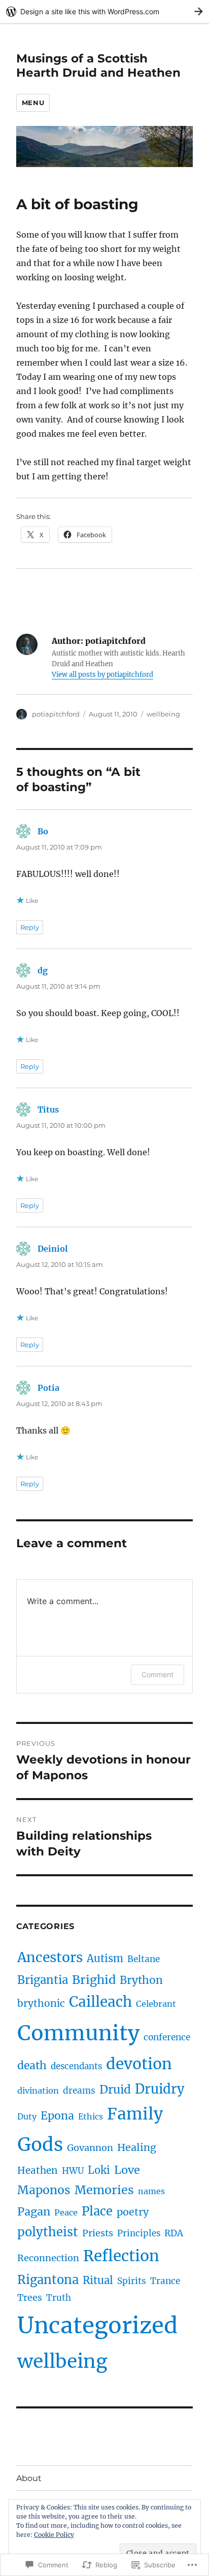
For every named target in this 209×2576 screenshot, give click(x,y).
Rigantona (48, 2280)
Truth (59, 2298)
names (151, 2191)
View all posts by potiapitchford (102, 675)
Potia (48, 1388)
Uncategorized (97, 2325)
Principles (139, 2233)
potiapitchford (56, 714)
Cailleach (100, 2002)
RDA (174, 2233)
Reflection (121, 2256)
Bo (43, 831)
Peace (66, 2212)
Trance (165, 2281)
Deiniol (53, 1249)
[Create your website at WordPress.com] (104, 11)
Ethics (91, 2116)
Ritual (98, 2280)
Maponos (44, 2190)
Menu (33, 103)
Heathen (38, 2170)
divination (38, 2091)
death (32, 2065)
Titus (48, 1110)
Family (135, 2114)
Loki (99, 2170)
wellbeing (163, 714)
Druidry (160, 2089)
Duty (27, 2116)
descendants (76, 2066)
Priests (98, 2233)
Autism (105, 1958)
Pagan (34, 2212)
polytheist (48, 2232)
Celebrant (156, 2004)
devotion (139, 2064)
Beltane (144, 1959)
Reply (30, 927)
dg (43, 970)
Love (127, 2170)
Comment (158, 1674)
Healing (137, 2147)
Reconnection (48, 2258)
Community (78, 2033)
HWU (73, 2171)
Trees (30, 2298)
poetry (133, 2212)
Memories (104, 2190)
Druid (115, 2090)
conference (167, 2037)
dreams (79, 2091)
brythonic (41, 2003)
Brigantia (43, 1980)
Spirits (132, 2281)
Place (97, 2211)
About (29, 2478)
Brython (141, 1980)
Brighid (94, 1980)
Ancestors (50, 1957)
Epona (57, 2116)
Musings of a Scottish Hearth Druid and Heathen (98, 66)
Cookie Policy (54, 2535)
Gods (40, 2144)
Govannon (90, 2148)
